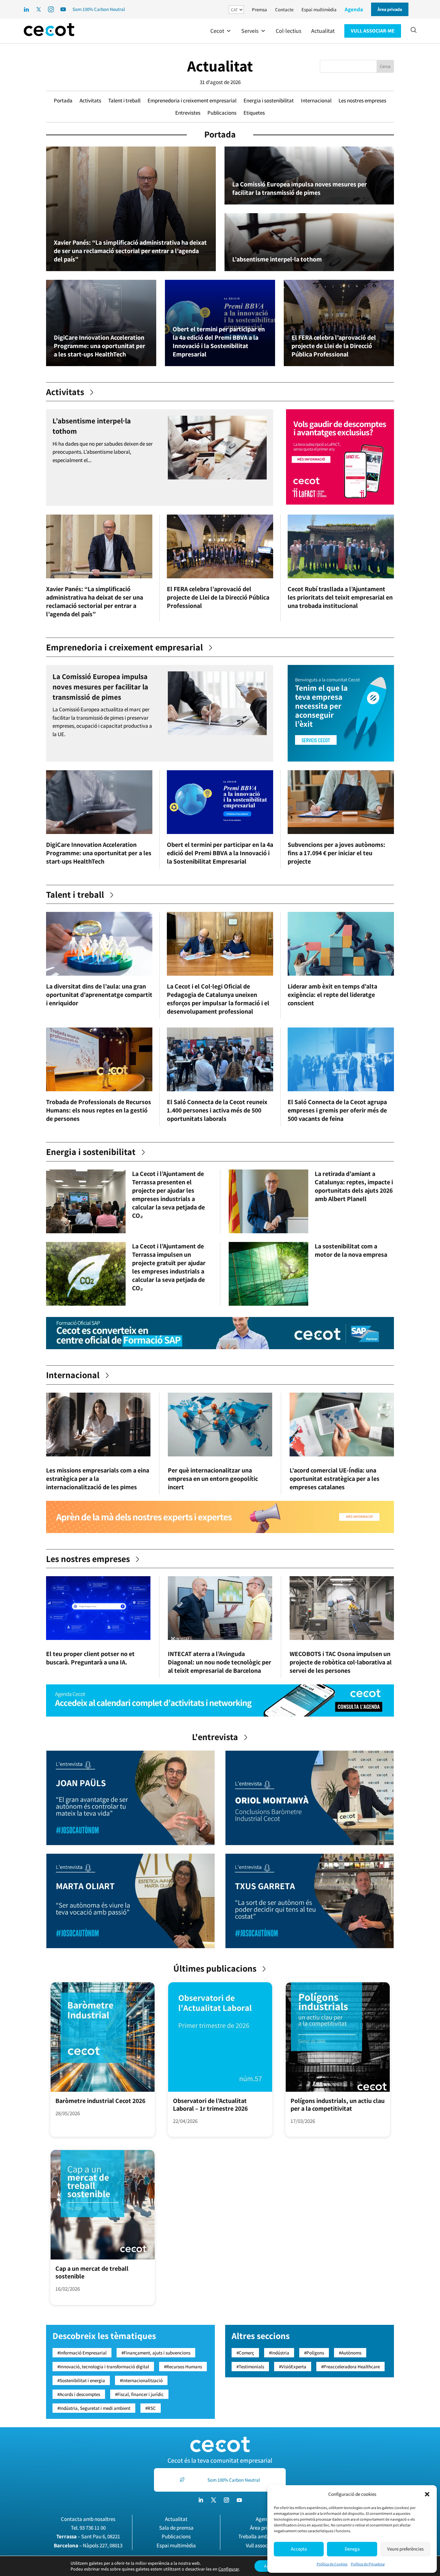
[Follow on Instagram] (226, 2500)
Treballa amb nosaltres (264, 2536)
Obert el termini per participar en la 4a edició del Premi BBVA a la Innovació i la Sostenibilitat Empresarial (219, 342)
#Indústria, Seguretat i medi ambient (94, 2408)
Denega (352, 2549)
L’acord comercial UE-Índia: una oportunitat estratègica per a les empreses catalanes (335, 1479)
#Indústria (279, 2353)
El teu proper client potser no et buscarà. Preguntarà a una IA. (90, 1658)
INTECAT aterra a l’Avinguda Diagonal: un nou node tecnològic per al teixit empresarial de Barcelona (220, 1662)
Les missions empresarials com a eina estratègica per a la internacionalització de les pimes (98, 1479)
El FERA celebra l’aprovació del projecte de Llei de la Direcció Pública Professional (334, 346)
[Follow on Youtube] (239, 2500)
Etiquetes (254, 113)
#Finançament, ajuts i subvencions (156, 2353)
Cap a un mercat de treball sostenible (92, 2272)
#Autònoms (350, 2353)
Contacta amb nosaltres (88, 2519)
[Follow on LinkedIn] (201, 2500)
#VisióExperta (293, 2367)
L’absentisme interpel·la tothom (277, 259)
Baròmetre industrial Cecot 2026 (100, 2101)
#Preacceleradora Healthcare (350, 2367)
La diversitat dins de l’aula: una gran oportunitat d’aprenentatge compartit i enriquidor (99, 995)
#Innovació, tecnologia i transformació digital (103, 2367)
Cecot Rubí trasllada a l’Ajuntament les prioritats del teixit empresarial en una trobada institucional (340, 597)
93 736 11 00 (93, 2528)
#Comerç (245, 2353)
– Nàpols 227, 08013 (88, 2545)
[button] (427, 2494)
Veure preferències (405, 2549)
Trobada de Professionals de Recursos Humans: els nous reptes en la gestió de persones (99, 1110)
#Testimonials (250, 2367)
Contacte (284, 9)
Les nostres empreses (362, 100)
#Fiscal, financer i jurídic (139, 2394)
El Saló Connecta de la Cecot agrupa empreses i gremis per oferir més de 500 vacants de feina (337, 1110)
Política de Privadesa (368, 2564)
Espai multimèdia (319, 9)
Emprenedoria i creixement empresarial (192, 100)
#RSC (151, 2408)
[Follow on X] (214, 2500)
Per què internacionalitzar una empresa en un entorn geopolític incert (213, 1479)
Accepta (299, 2549)
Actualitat (220, 66)
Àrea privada (264, 2528)
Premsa (259, 9)
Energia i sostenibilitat (269, 100)
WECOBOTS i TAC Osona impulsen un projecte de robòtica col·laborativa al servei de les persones (341, 1662)
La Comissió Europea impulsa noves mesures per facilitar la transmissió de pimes (300, 188)
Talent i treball (124, 100)
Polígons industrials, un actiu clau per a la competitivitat (338, 2105)
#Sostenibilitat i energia (81, 2380)
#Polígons (314, 2353)
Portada (63, 100)
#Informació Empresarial (82, 2353)
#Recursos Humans (183, 2367)
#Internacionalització (141, 2380)
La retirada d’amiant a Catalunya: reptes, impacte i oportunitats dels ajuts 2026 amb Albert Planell (354, 1186)
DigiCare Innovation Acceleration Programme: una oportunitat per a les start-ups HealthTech (100, 346)
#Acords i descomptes (79, 2394)
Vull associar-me (264, 2545)
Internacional (316, 100)
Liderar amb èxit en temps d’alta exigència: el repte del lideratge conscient (332, 995)
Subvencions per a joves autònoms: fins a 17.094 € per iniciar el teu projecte (336, 853)
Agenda (354, 9)
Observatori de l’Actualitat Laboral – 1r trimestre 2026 (210, 2105)
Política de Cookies (332, 2564)
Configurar (229, 2569)
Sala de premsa (176, 2528)
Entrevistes (188, 113)
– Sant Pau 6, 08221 (88, 2536)
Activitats (90, 100)
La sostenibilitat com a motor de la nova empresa (351, 1250)
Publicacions (222, 113)
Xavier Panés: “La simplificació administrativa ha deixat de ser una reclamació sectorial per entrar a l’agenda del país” (130, 251)
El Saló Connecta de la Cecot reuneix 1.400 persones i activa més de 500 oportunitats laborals (217, 1110)
